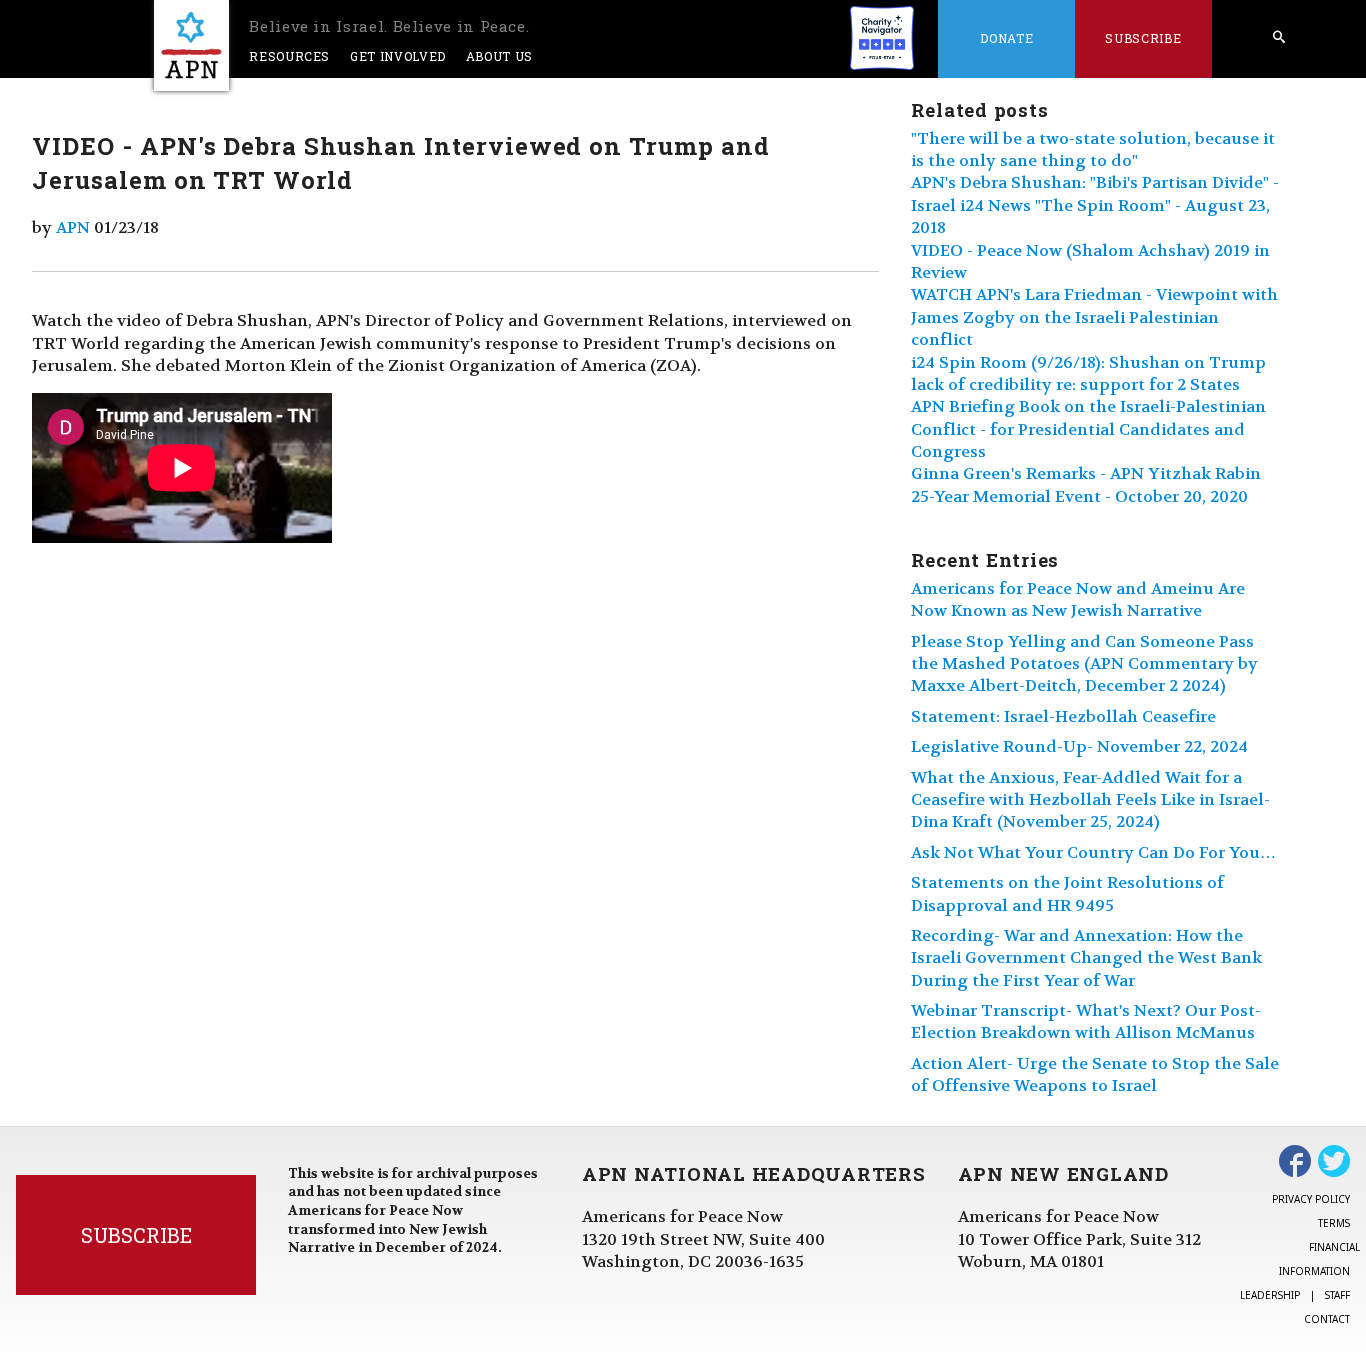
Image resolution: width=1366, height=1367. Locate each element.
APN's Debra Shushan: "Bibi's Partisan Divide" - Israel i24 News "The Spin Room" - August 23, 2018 (1095, 205)
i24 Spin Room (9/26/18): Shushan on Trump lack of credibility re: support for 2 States (1088, 373)
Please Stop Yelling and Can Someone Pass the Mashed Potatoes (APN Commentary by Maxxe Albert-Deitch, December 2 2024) (1084, 664)
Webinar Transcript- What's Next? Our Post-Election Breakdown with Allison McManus (1086, 1021)
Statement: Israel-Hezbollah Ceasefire (1063, 716)
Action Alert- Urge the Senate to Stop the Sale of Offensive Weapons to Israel (1095, 1074)
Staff (1337, 1295)
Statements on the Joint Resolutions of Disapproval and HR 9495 (1067, 893)
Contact (1327, 1319)
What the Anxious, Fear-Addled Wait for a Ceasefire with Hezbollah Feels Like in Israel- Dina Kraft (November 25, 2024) (1090, 800)
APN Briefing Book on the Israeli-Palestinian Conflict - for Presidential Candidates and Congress (1088, 429)
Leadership (1270, 1295)
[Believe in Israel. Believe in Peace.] (191, 45)
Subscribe (1143, 38)
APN (73, 227)
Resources (289, 56)
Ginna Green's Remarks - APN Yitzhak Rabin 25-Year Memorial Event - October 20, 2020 (1086, 484)
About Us (499, 56)
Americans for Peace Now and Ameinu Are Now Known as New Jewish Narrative (1078, 599)
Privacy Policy (1311, 1199)
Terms (1334, 1223)
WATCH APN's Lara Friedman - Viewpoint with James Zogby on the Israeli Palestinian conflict (1094, 317)
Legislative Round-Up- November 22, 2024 (1079, 746)
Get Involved (398, 56)
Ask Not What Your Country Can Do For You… (1093, 852)
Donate (1006, 38)
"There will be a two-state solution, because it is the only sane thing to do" (1093, 149)
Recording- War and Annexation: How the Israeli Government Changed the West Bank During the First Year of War (1086, 958)
